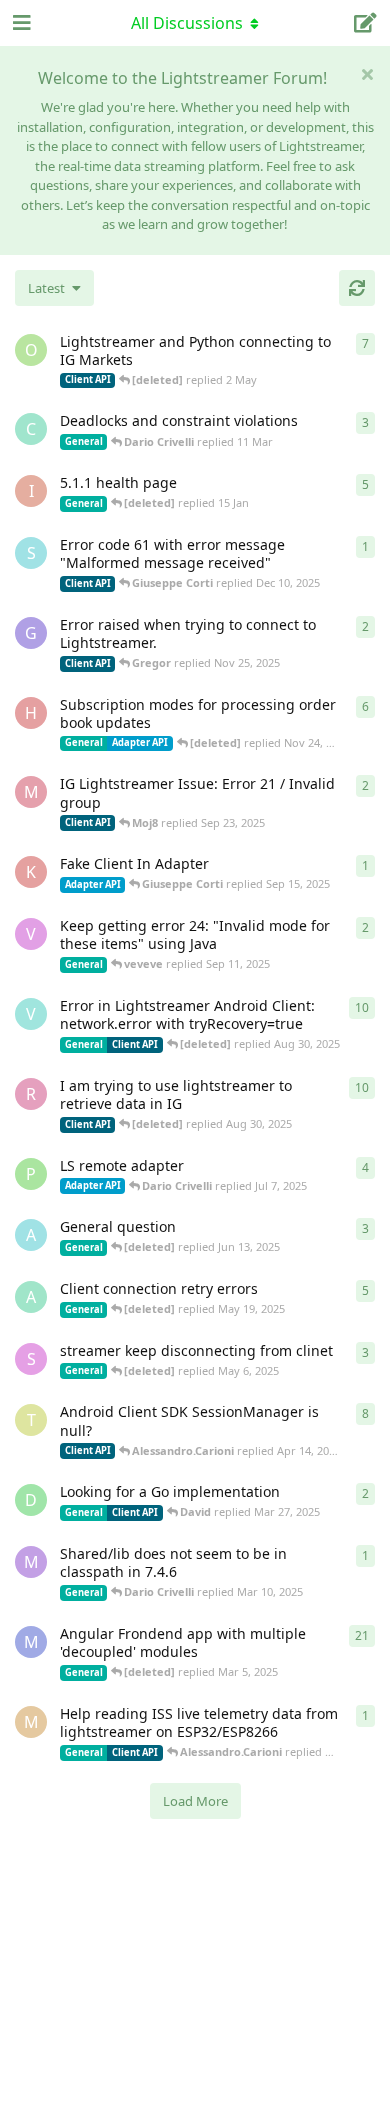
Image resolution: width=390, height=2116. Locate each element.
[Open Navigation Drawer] (20, 23)
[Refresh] (357, 288)
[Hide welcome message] (367, 74)
